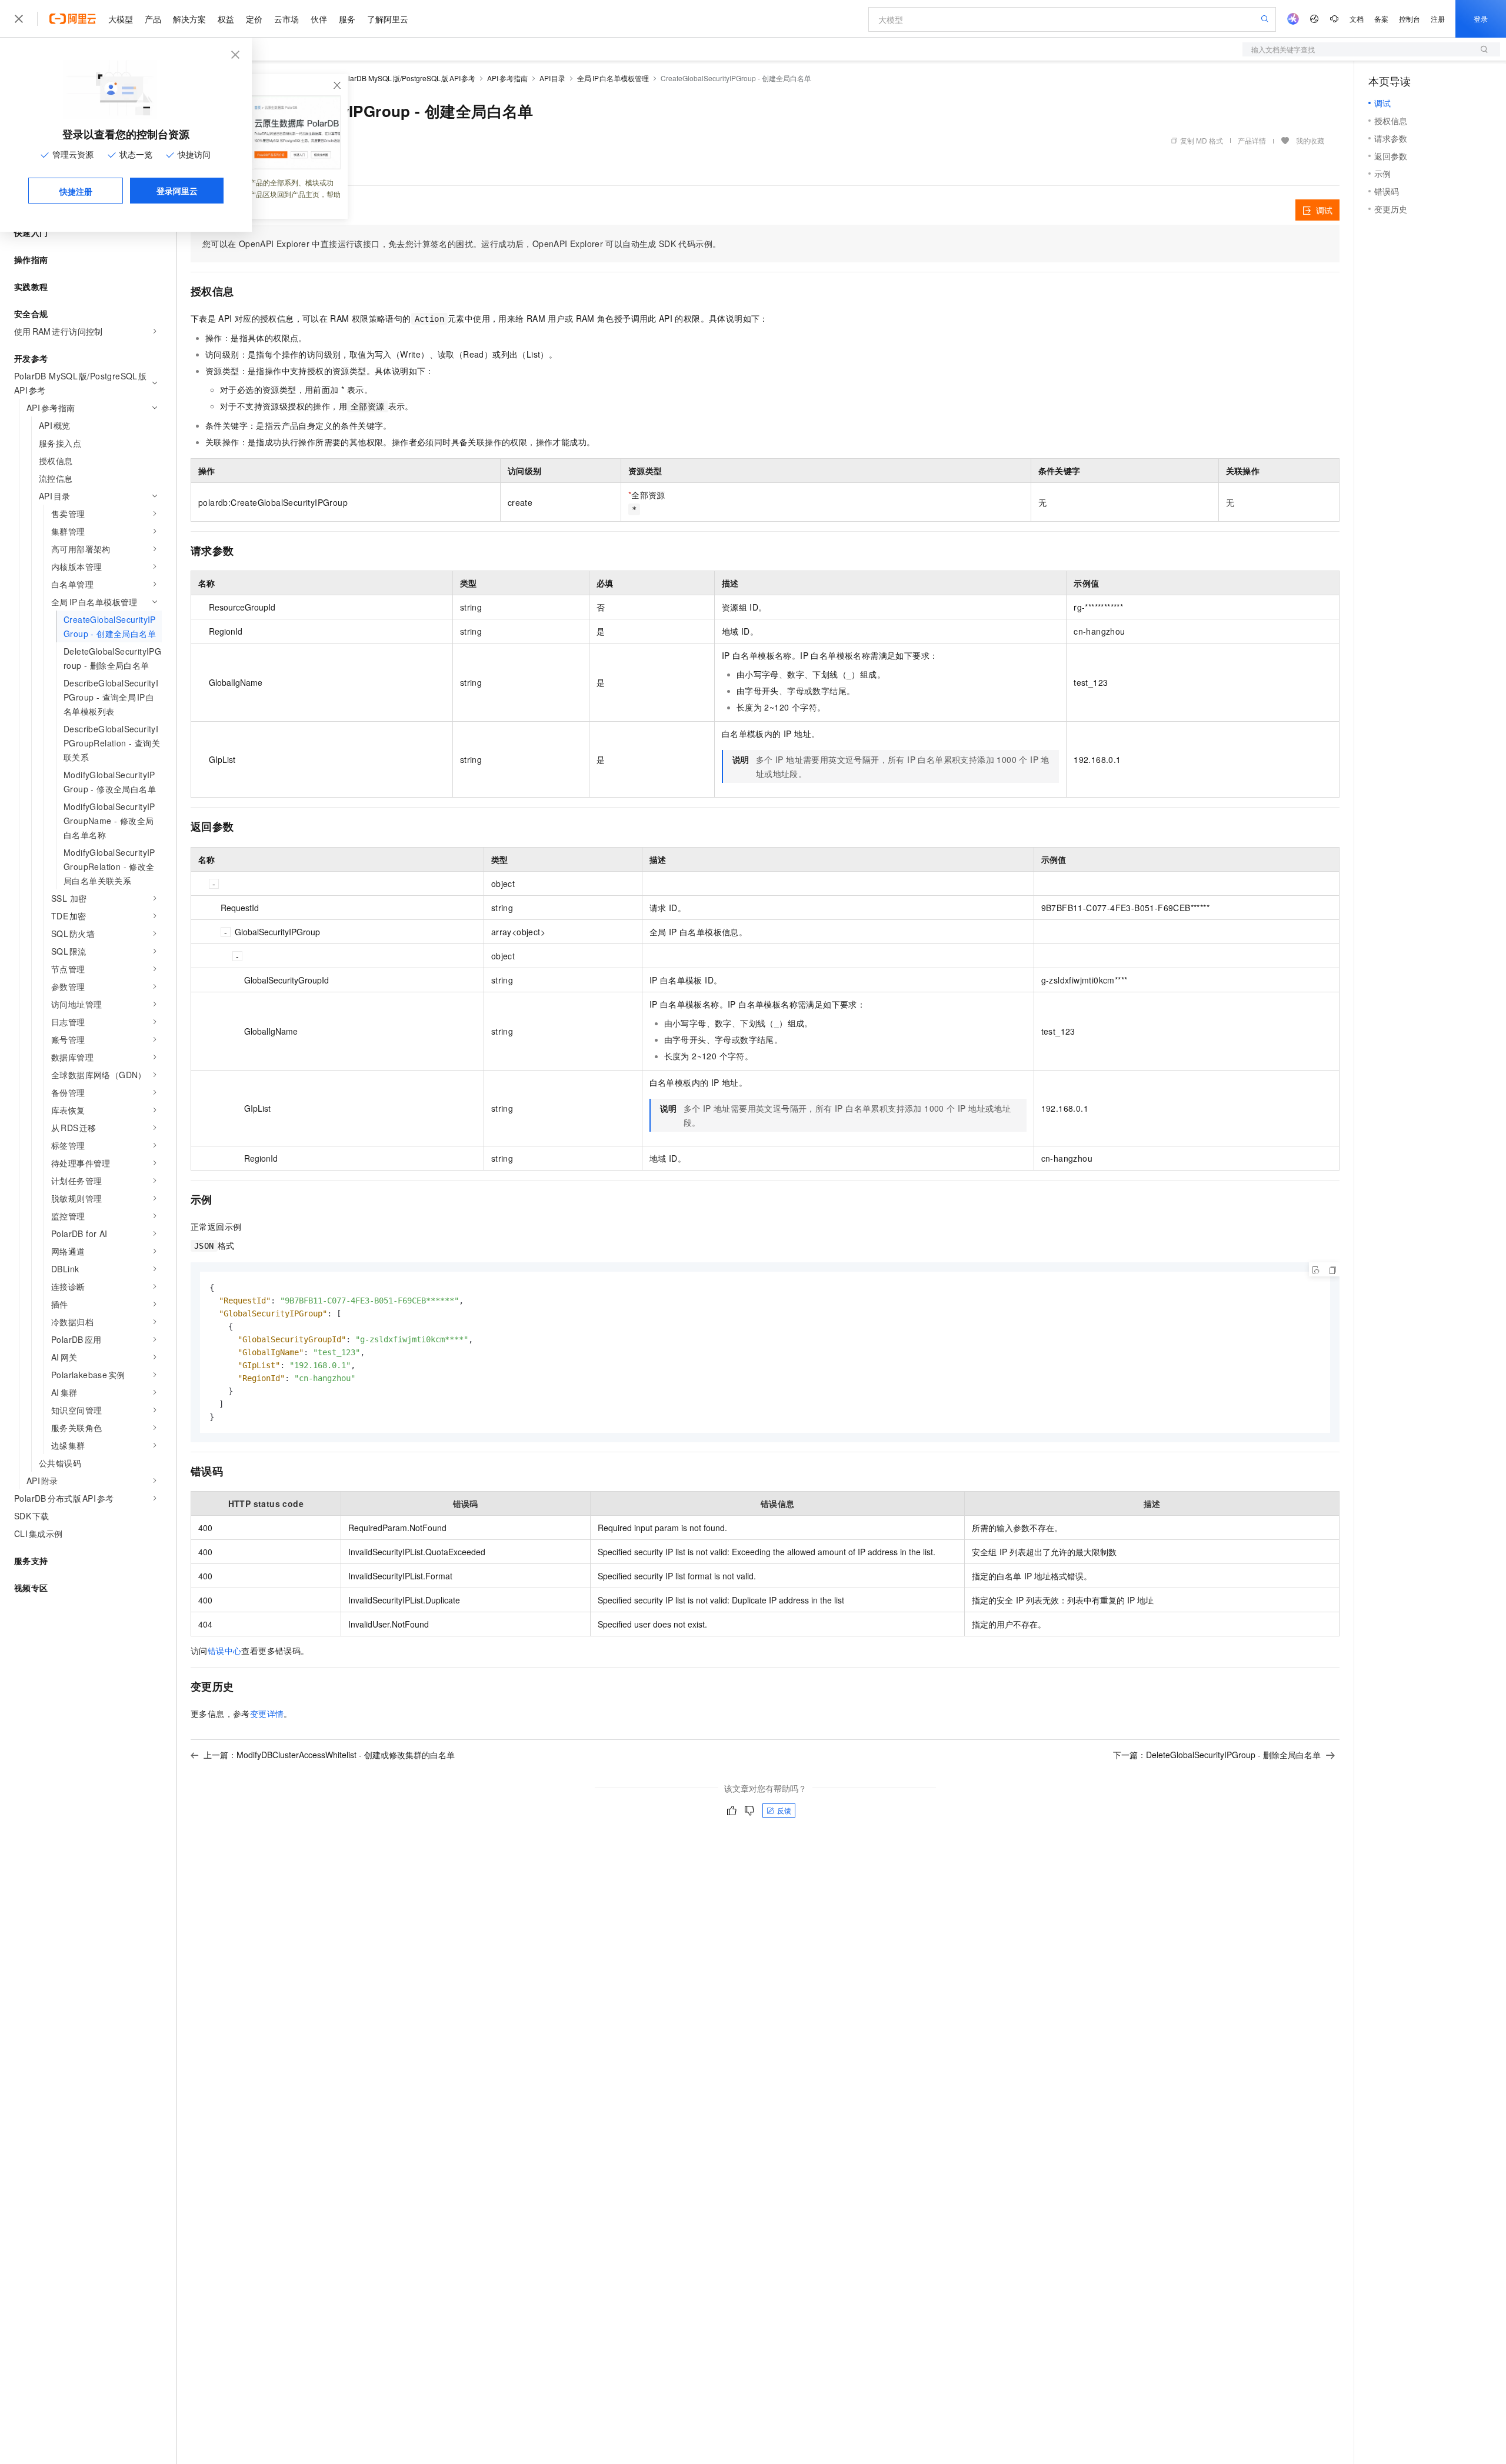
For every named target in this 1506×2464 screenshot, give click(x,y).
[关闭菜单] (19, 19)
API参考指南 (507, 78)
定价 (254, 19)
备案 (1381, 19)
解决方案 (189, 19)
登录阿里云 (177, 191)
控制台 (1410, 19)
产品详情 (1252, 140)
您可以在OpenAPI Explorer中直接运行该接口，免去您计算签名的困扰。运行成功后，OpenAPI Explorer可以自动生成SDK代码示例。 (462, 244)
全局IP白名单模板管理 (613, 78)
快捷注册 (76, 191)
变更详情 (267, 1713)
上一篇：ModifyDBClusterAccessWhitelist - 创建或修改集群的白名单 (329, 1755)
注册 (1438, 19)
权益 (226, 19)
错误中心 (225, 1651)
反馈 (784, 1810)
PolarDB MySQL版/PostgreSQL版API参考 (407, 78)
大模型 (121, 19)
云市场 (286, 19)
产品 (153, 19)
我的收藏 (1310, 140)
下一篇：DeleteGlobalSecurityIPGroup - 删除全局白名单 (1217, 1755)
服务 (347, 19)
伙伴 (319, 19)
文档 (1357, 19)
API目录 (553, 78)
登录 (1481, 19)
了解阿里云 (388, 19)
